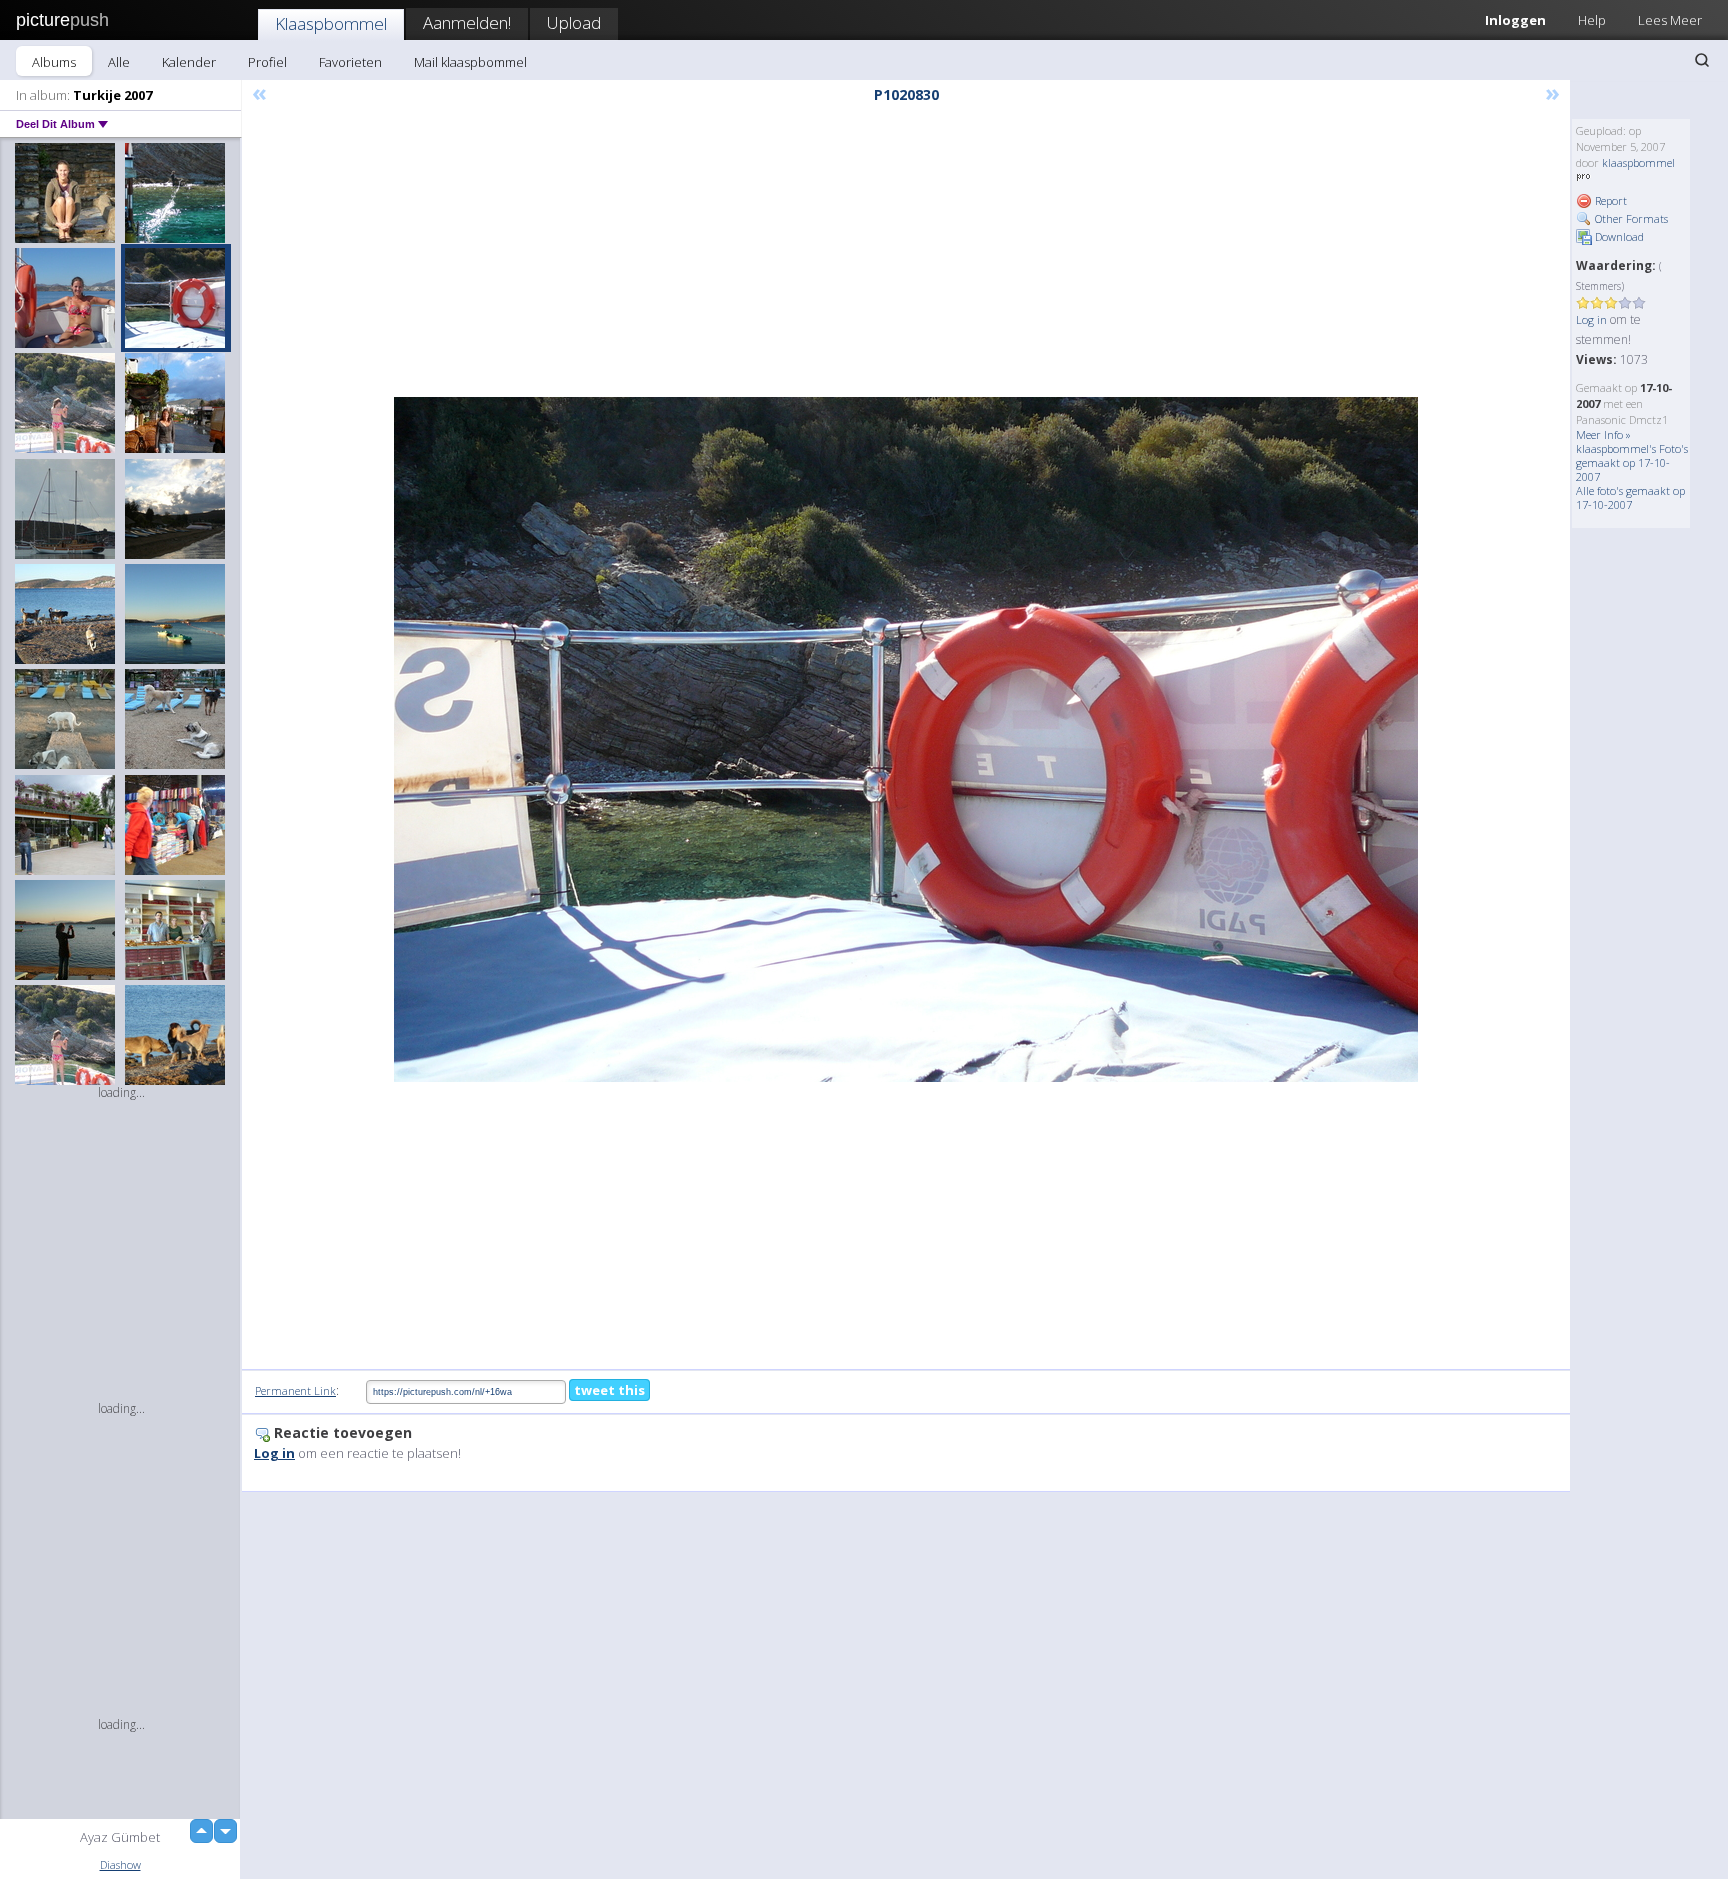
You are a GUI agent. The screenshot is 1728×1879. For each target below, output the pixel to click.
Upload (574, 22)
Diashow (120, 1864)
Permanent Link (295, 1390)
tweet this (609, 1390)
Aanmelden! (467, 22)
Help (1592, 20)
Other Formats (1630, 218)
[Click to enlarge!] (906, 739)
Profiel (267, 62)
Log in (1591, 319)
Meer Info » (1603, 434)
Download (1618, 236)
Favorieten (350, 62)
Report (1609, 200)
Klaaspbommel (331, 23)
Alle (119, 62)
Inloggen (1515, 20)
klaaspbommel (1638, 162)
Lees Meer (1670, 20)
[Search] (1702, 60)
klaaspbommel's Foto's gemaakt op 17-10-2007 (1632, 462)
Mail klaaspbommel (470, 62)
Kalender (189, 62)
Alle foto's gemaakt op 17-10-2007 (1630, 497)
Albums (54, 62)
